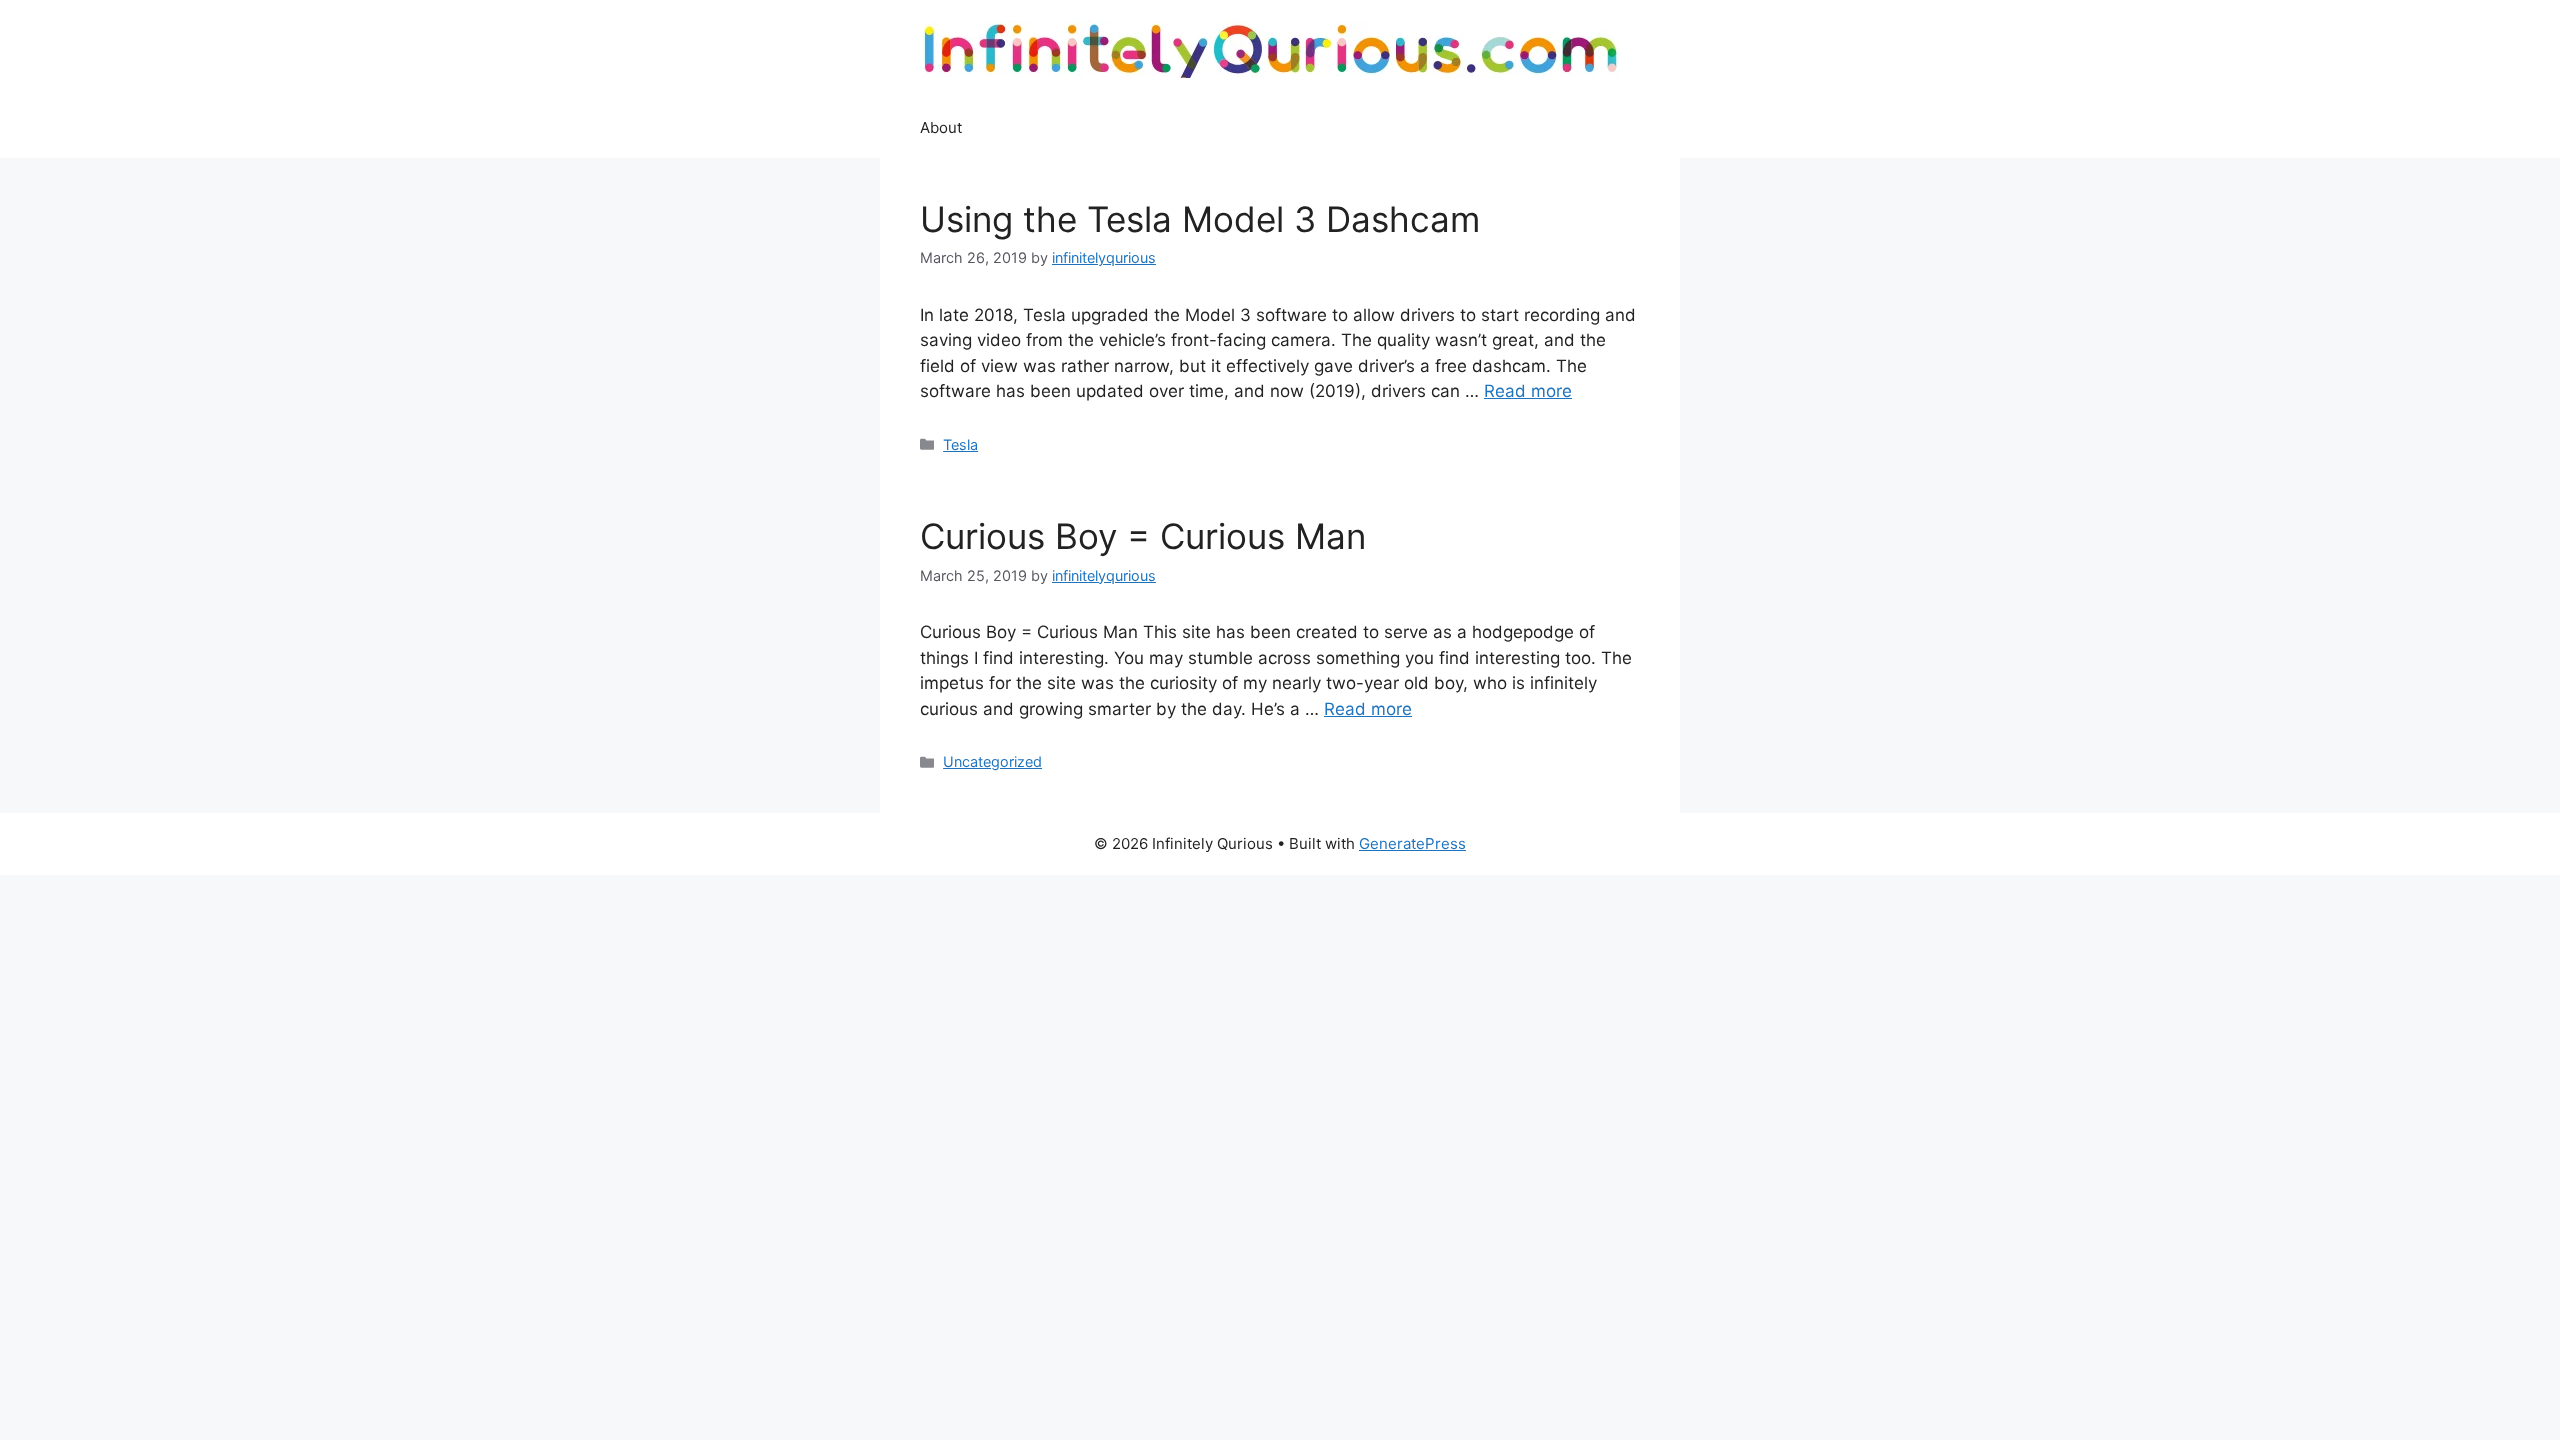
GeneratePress (1412, 843)
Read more (1528, 391)
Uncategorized (992, 761)
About (941, 127)
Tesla (960, 444)
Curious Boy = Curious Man (1143, 536)
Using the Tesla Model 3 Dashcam (1200, 219)
